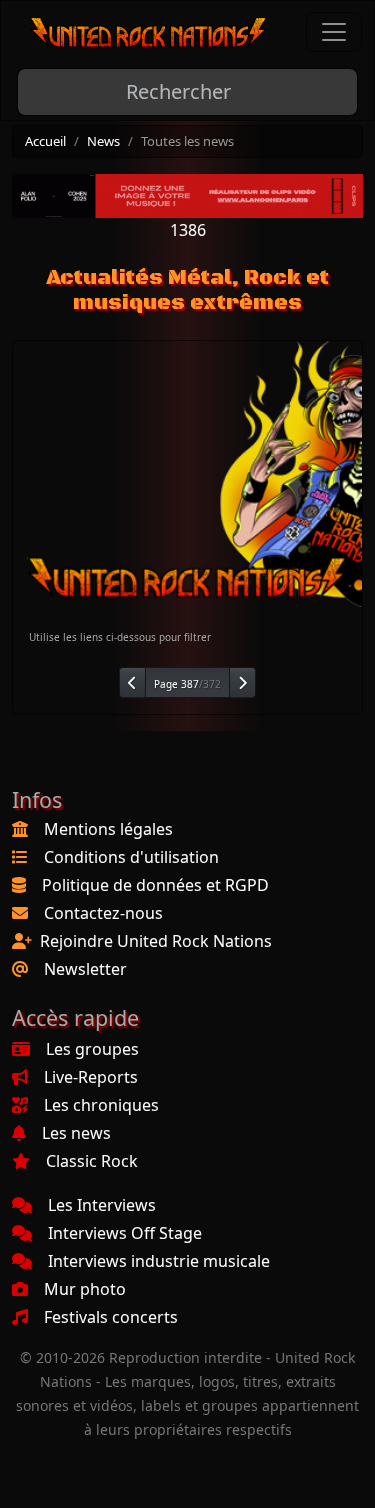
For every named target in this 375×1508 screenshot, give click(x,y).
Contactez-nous (103, 913)
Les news (76, 1133)
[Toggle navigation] (334, 32)
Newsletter (85, 969)
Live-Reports (91, 1077)
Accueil (45, 141)
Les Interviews (102, 1205)
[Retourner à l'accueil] (149, 32)
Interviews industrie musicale (159, 1261)
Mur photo (85, 1289)
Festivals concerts (111, 1317)
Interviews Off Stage (125, 1233)
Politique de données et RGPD (155, 885)
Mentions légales (108, 829)
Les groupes (92, 1049)
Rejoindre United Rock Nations (156, 941)
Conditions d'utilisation (131, 857)
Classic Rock (92, 1161)
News (103, 141)
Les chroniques (101, 1105)
